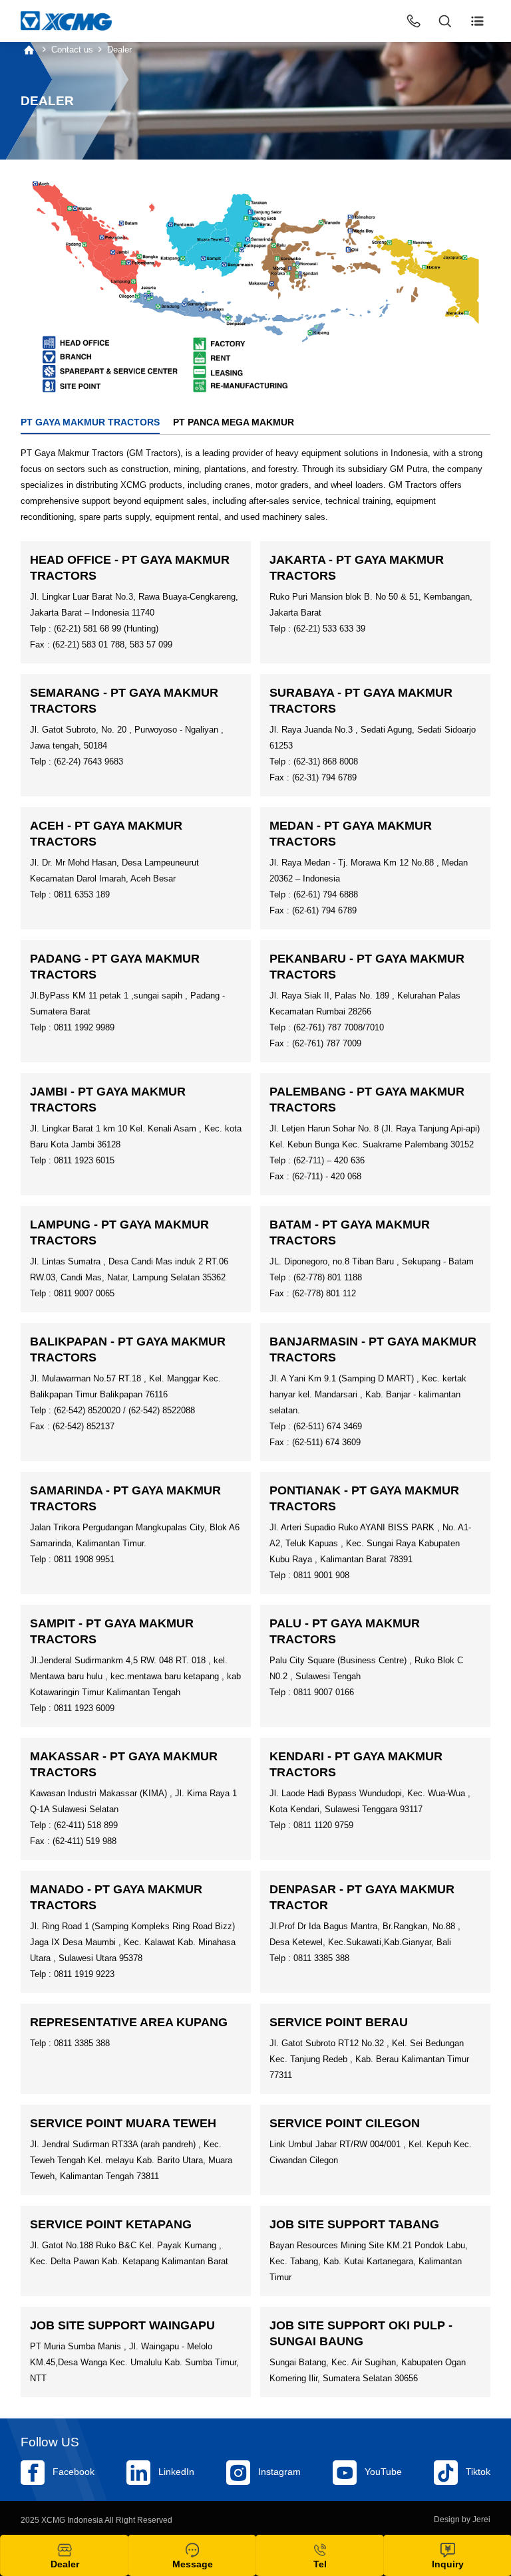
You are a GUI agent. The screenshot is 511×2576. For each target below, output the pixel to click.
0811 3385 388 (321, 1958)
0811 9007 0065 (84, 1293)
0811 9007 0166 (324, 1692)
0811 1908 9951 (84, 1559)
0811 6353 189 (82, 894)
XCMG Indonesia (72, 2520)
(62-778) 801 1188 (328, 1277)
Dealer (119, 50)
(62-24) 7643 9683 (88, 761)
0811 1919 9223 (84, 1974)
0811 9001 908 (321, 1575)
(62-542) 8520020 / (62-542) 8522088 (124, 1410)
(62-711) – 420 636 (329, 1160)
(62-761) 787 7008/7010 (339, 1027)
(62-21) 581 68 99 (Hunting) (106, 629)
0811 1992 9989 (84, 1027)
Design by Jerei (462, 2519)
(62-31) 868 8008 (326, 761)
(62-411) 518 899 (86, 1825)
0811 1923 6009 (84, 1708)
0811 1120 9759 (323, 1825)
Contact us (72, 50)
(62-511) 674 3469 (328, 1426)
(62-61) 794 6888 (326, 894)
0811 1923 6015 (84, 1160)
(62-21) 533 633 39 (329, 629)
